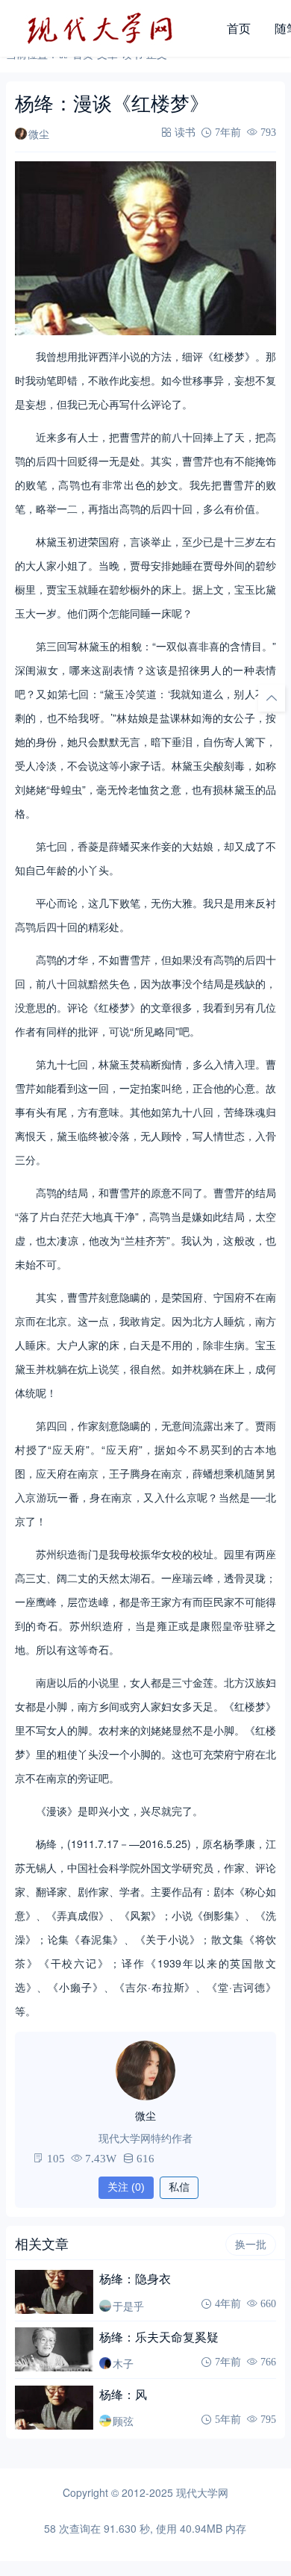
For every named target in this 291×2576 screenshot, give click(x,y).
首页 (239, 28)
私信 (179, 2187)
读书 (185, 132)
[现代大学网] (110, 28)
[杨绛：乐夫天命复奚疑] (54, 2349)
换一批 (251, 2244)
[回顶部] (272, 698)
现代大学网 (202, 2492)
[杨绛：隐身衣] (54, 2292)
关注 (126, 2187)
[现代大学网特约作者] (145, 2071)
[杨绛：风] (54, 2408)
